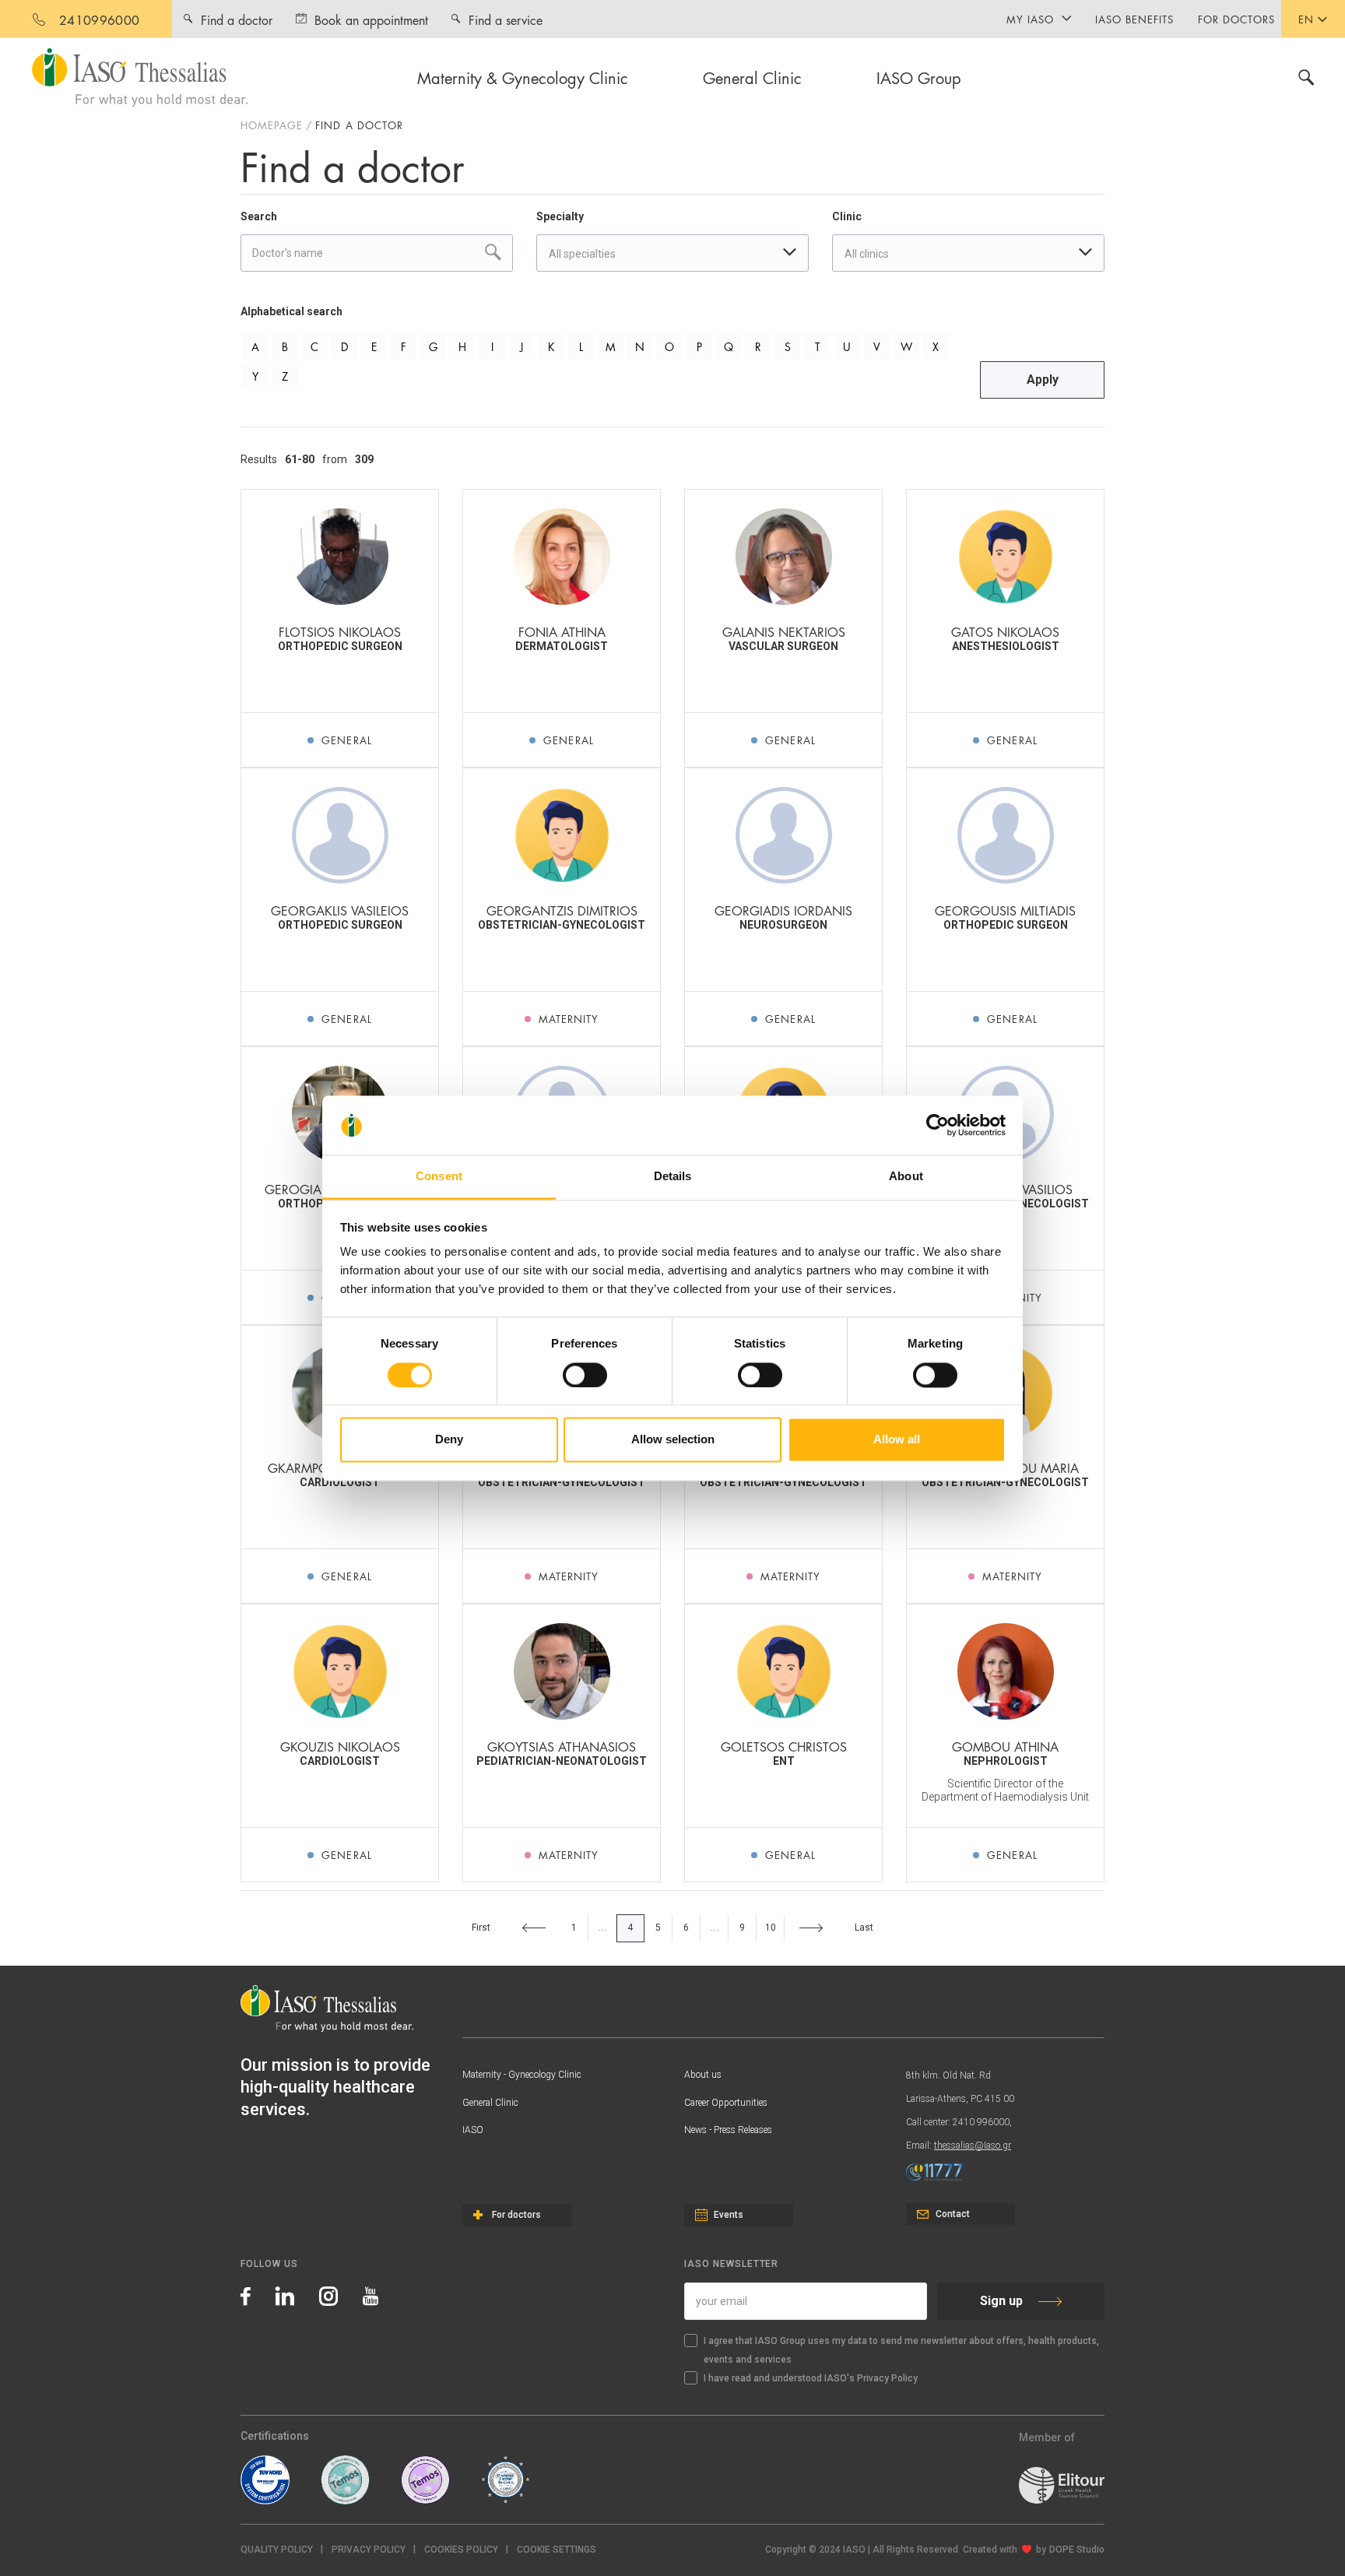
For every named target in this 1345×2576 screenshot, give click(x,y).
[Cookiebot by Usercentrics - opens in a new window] (938, 1125)
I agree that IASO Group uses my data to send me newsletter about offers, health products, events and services (901, 2350)
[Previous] (534, 1928)
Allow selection (673, 1440)
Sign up (1001, 2301)
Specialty (560, 216)
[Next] (811, 1928)
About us (703, 2075)
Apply (1043, 380)
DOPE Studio (1077, 2550)
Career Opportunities (726, 2103)
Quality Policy (277, 2550)
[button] (557, 2550)
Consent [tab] (439, 1177)
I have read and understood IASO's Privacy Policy (811, 2378)
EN (1306, 19)
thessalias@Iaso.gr (973, 2145)
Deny (449, 1440)
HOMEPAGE (272, 125)
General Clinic (752, 77)
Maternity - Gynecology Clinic (522, 2075)
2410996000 (99, 19)
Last (864, 1928)
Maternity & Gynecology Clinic (523, 77)
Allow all (897, 1440)
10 (771, 1928)
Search (259, 216)
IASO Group (919, 77)
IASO (473, 2130)
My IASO (1030, 19)
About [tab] (906, 1177)
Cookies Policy (461, 2550)
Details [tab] (673, 1177)
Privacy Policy (369, 2550)
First (481, 1928)
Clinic (847, 216)
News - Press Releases (728, 2130)
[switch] (585, 1375)
